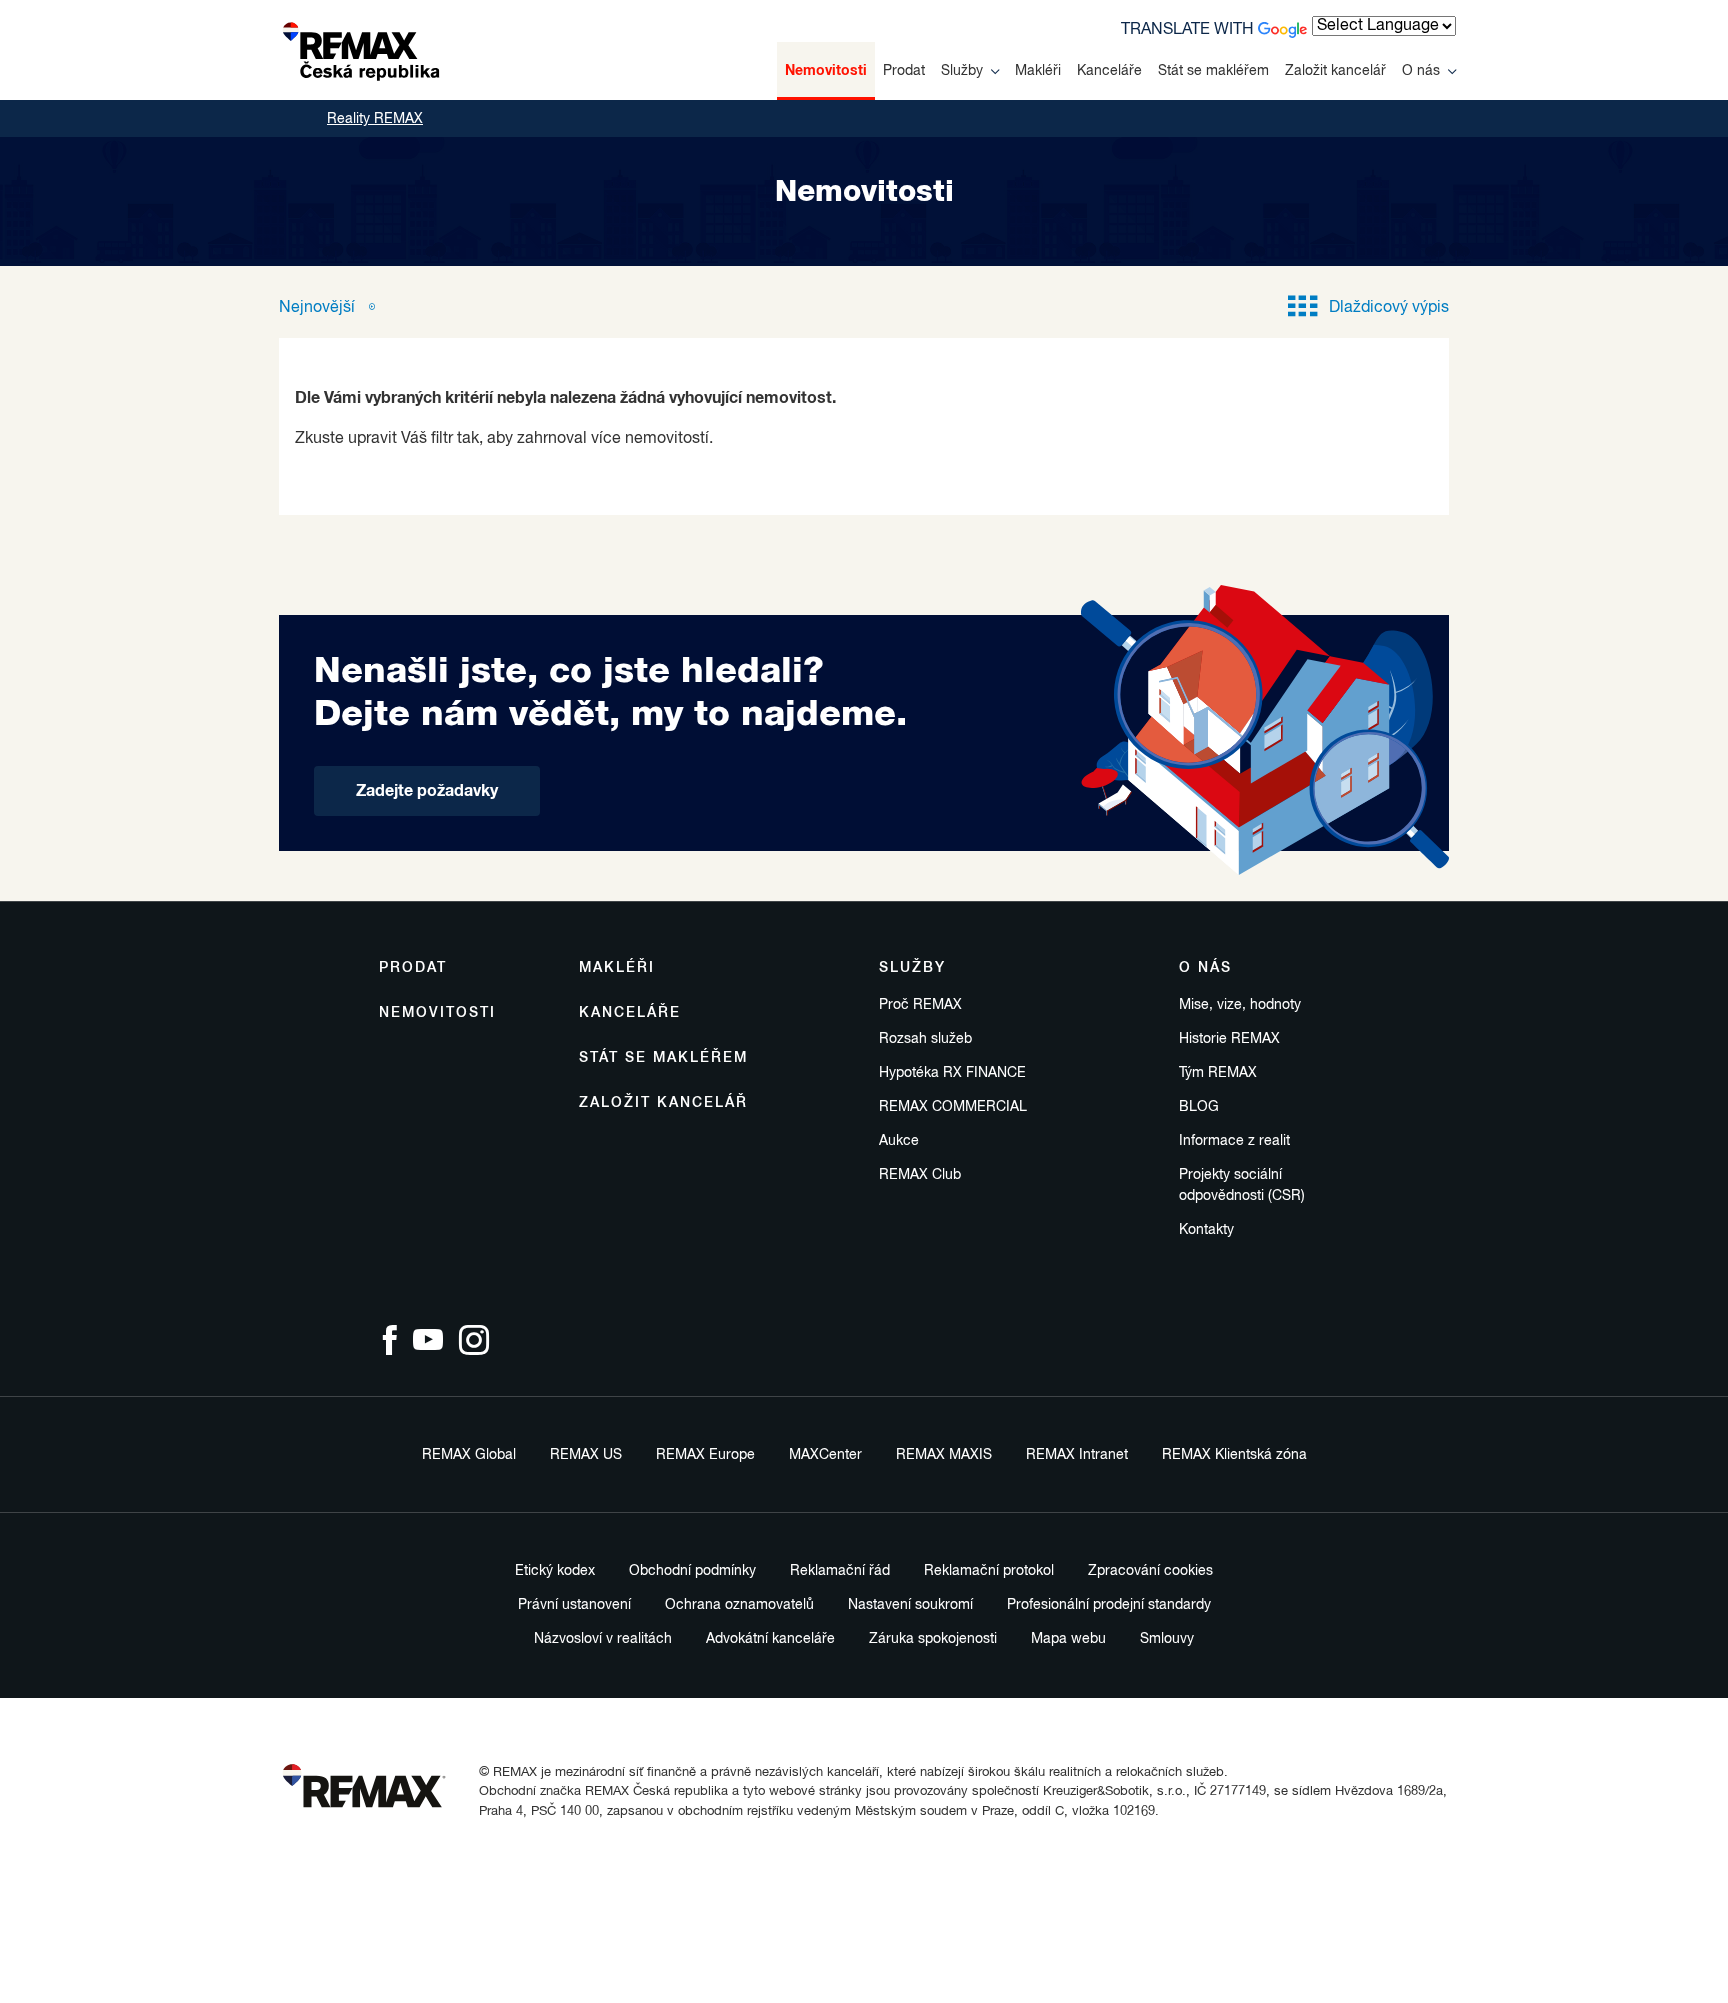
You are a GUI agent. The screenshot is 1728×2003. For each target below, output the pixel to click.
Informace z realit (1234, 1141)
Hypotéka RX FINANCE (952, 1073)
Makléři (1038, 71)
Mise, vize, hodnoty (1240, 1005)
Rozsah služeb (925, 1039)
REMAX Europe (705, 1455)
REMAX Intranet (1077, 1455)
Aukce (899, 1141)
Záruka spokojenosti (933, 1639)
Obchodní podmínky (692, 1571)
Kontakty (1206, 1230)
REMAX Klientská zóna (1234, 1455)
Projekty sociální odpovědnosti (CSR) (1242, 1185)
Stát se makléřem (1213, 71)
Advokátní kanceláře (770, 1639)
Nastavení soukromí (910, 1605)
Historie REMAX (1229, 1039)
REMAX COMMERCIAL (953, 1107)
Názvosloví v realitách (603, 1639)
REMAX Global (469, 1455)
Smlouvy (1167, 1639)
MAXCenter (825, 1455)
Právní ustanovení (574, 1605)
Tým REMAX (1218, 1073)
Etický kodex (555, 1571)
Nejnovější (319, 308)
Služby (962, 71)
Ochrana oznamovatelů (739, 1605)
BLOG (1199, 1107)
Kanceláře (1109, 71)
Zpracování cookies (1150, 1571)
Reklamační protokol (989, 1571)
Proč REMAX (920, 1005)
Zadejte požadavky (427, 791)
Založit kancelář (1335, 71)
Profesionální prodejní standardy (1109, 1605)
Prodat (904, 71)
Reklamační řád (840, 1571)
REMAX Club (920, 1175)
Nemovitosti (826, 71)
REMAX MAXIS (944, 1455)
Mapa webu (1068, 1639)
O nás (1421, 71)
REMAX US (586, 1455)
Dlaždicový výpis (1389, 308)
